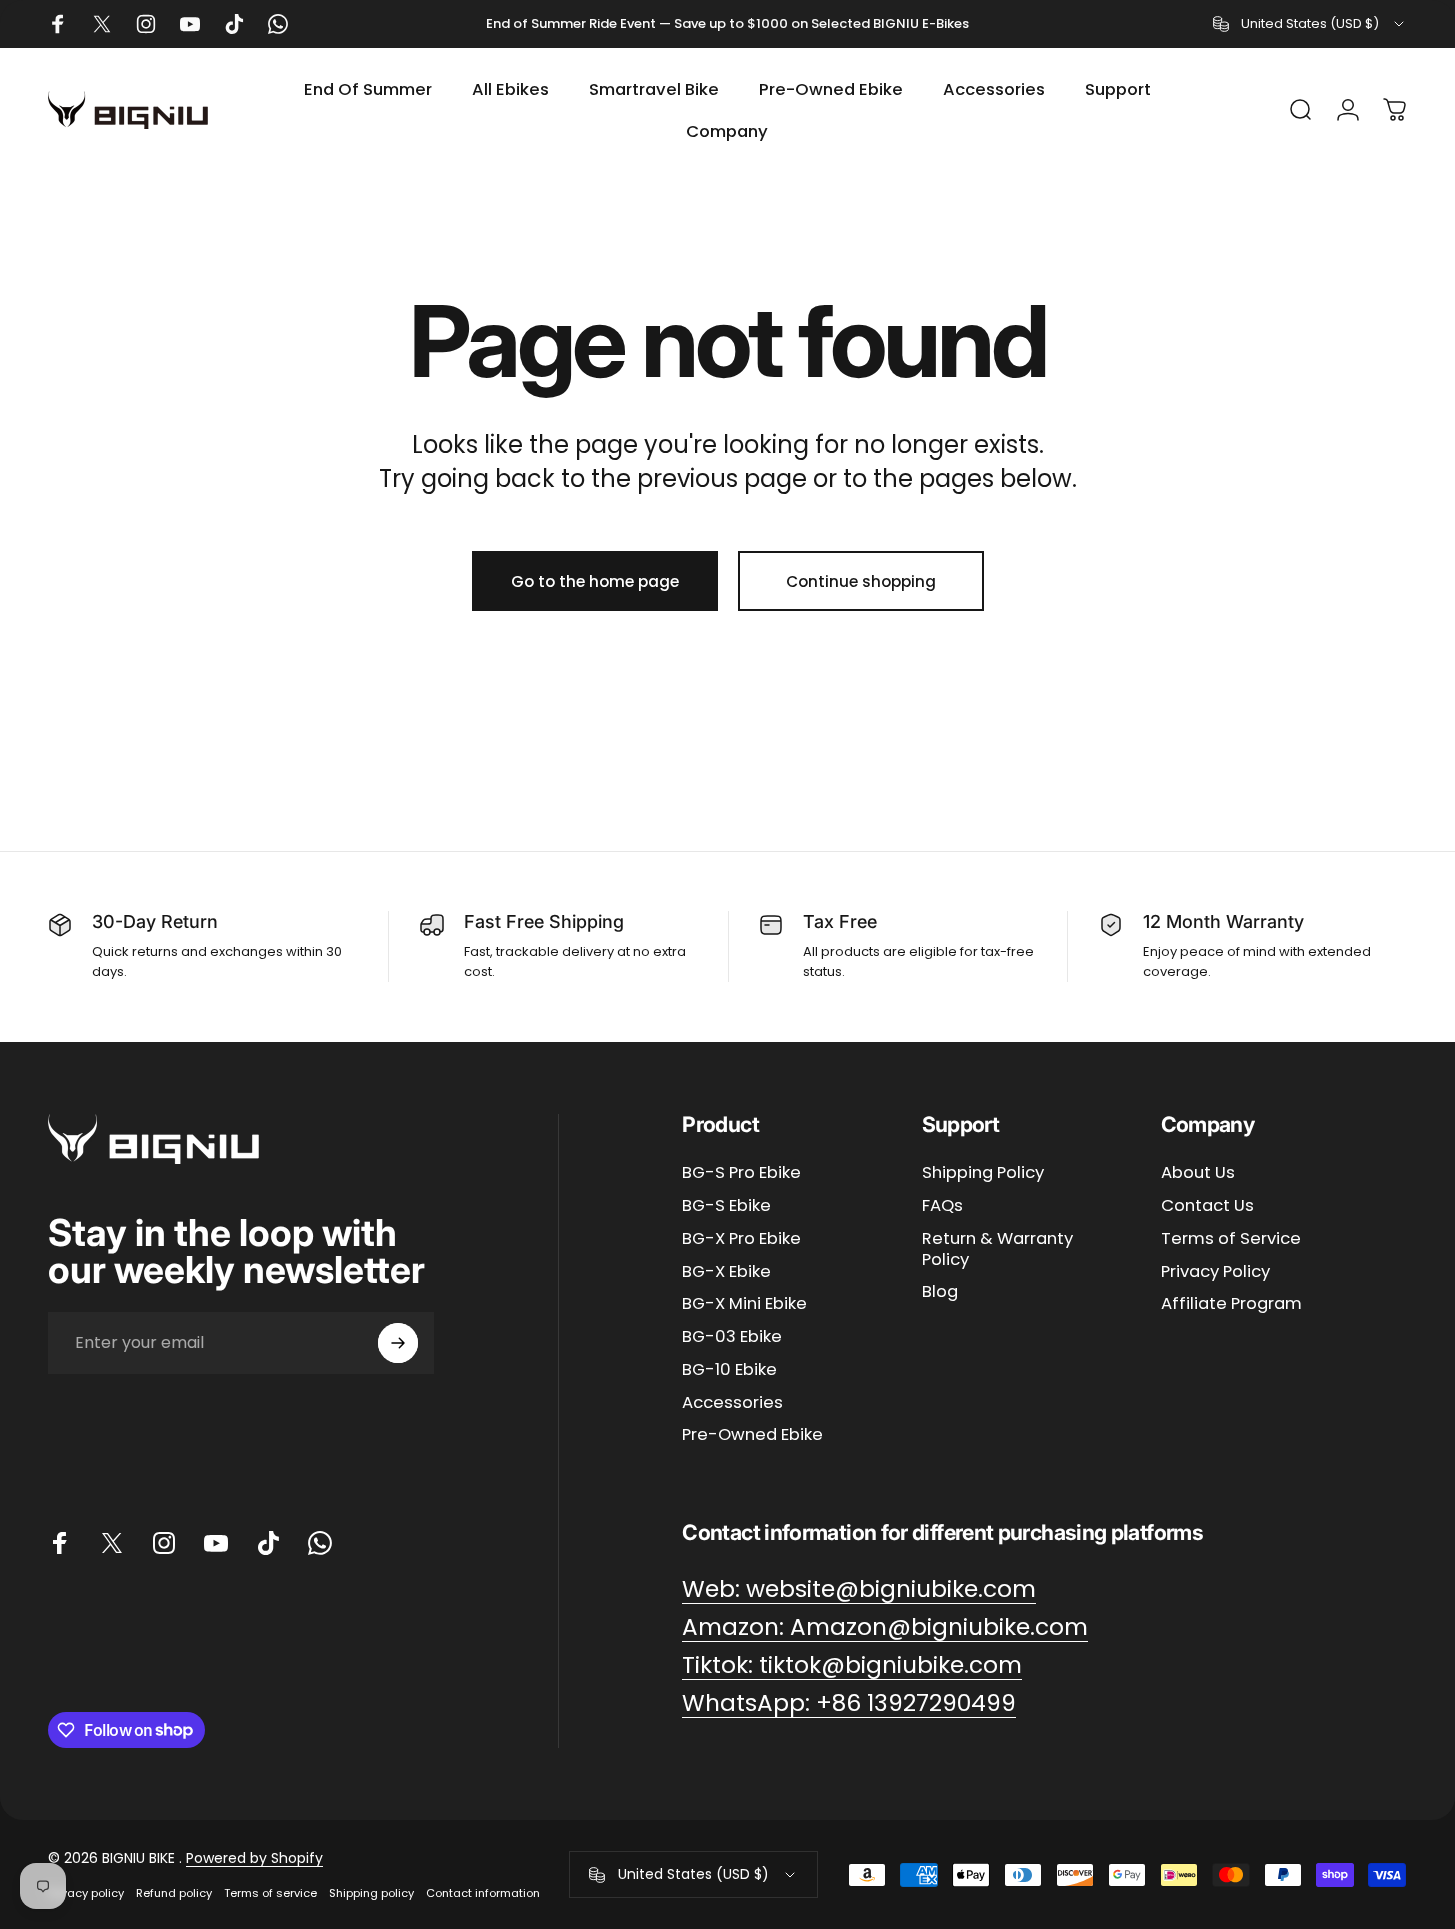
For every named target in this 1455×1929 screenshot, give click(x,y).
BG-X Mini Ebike (744, 1304)
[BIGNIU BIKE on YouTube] (216, 1543)
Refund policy (174, 1893)
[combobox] (1310, 24)
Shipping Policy (983, 1173)
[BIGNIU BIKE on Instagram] (164, 1543)
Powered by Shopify (254, 1858)
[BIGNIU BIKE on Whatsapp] (320, 1543)
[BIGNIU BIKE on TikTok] (268, 1543)
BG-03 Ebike (732, 1337)
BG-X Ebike (726, 1272)
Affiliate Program (1231, 1304)
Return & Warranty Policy (997, 1250)
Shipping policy (371, 1893)
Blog (940, 1292)
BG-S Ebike (726, 1206)
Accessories (732, 1403)
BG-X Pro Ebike (741, 1239)
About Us (1198, 1173)
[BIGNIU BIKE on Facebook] (60, 1543)
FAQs (942, 1206)
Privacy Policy (1215, 1272)
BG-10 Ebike (729, 1370)
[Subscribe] (398, 1343)
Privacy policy (86, 1893)
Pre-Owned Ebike (752, 1435)
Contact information (483, 1893)
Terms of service (270, 1893)
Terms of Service (1231, 1239)
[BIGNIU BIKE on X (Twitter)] (112, 1543)
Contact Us (1207, 1206)
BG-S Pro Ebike (741, 1173)
